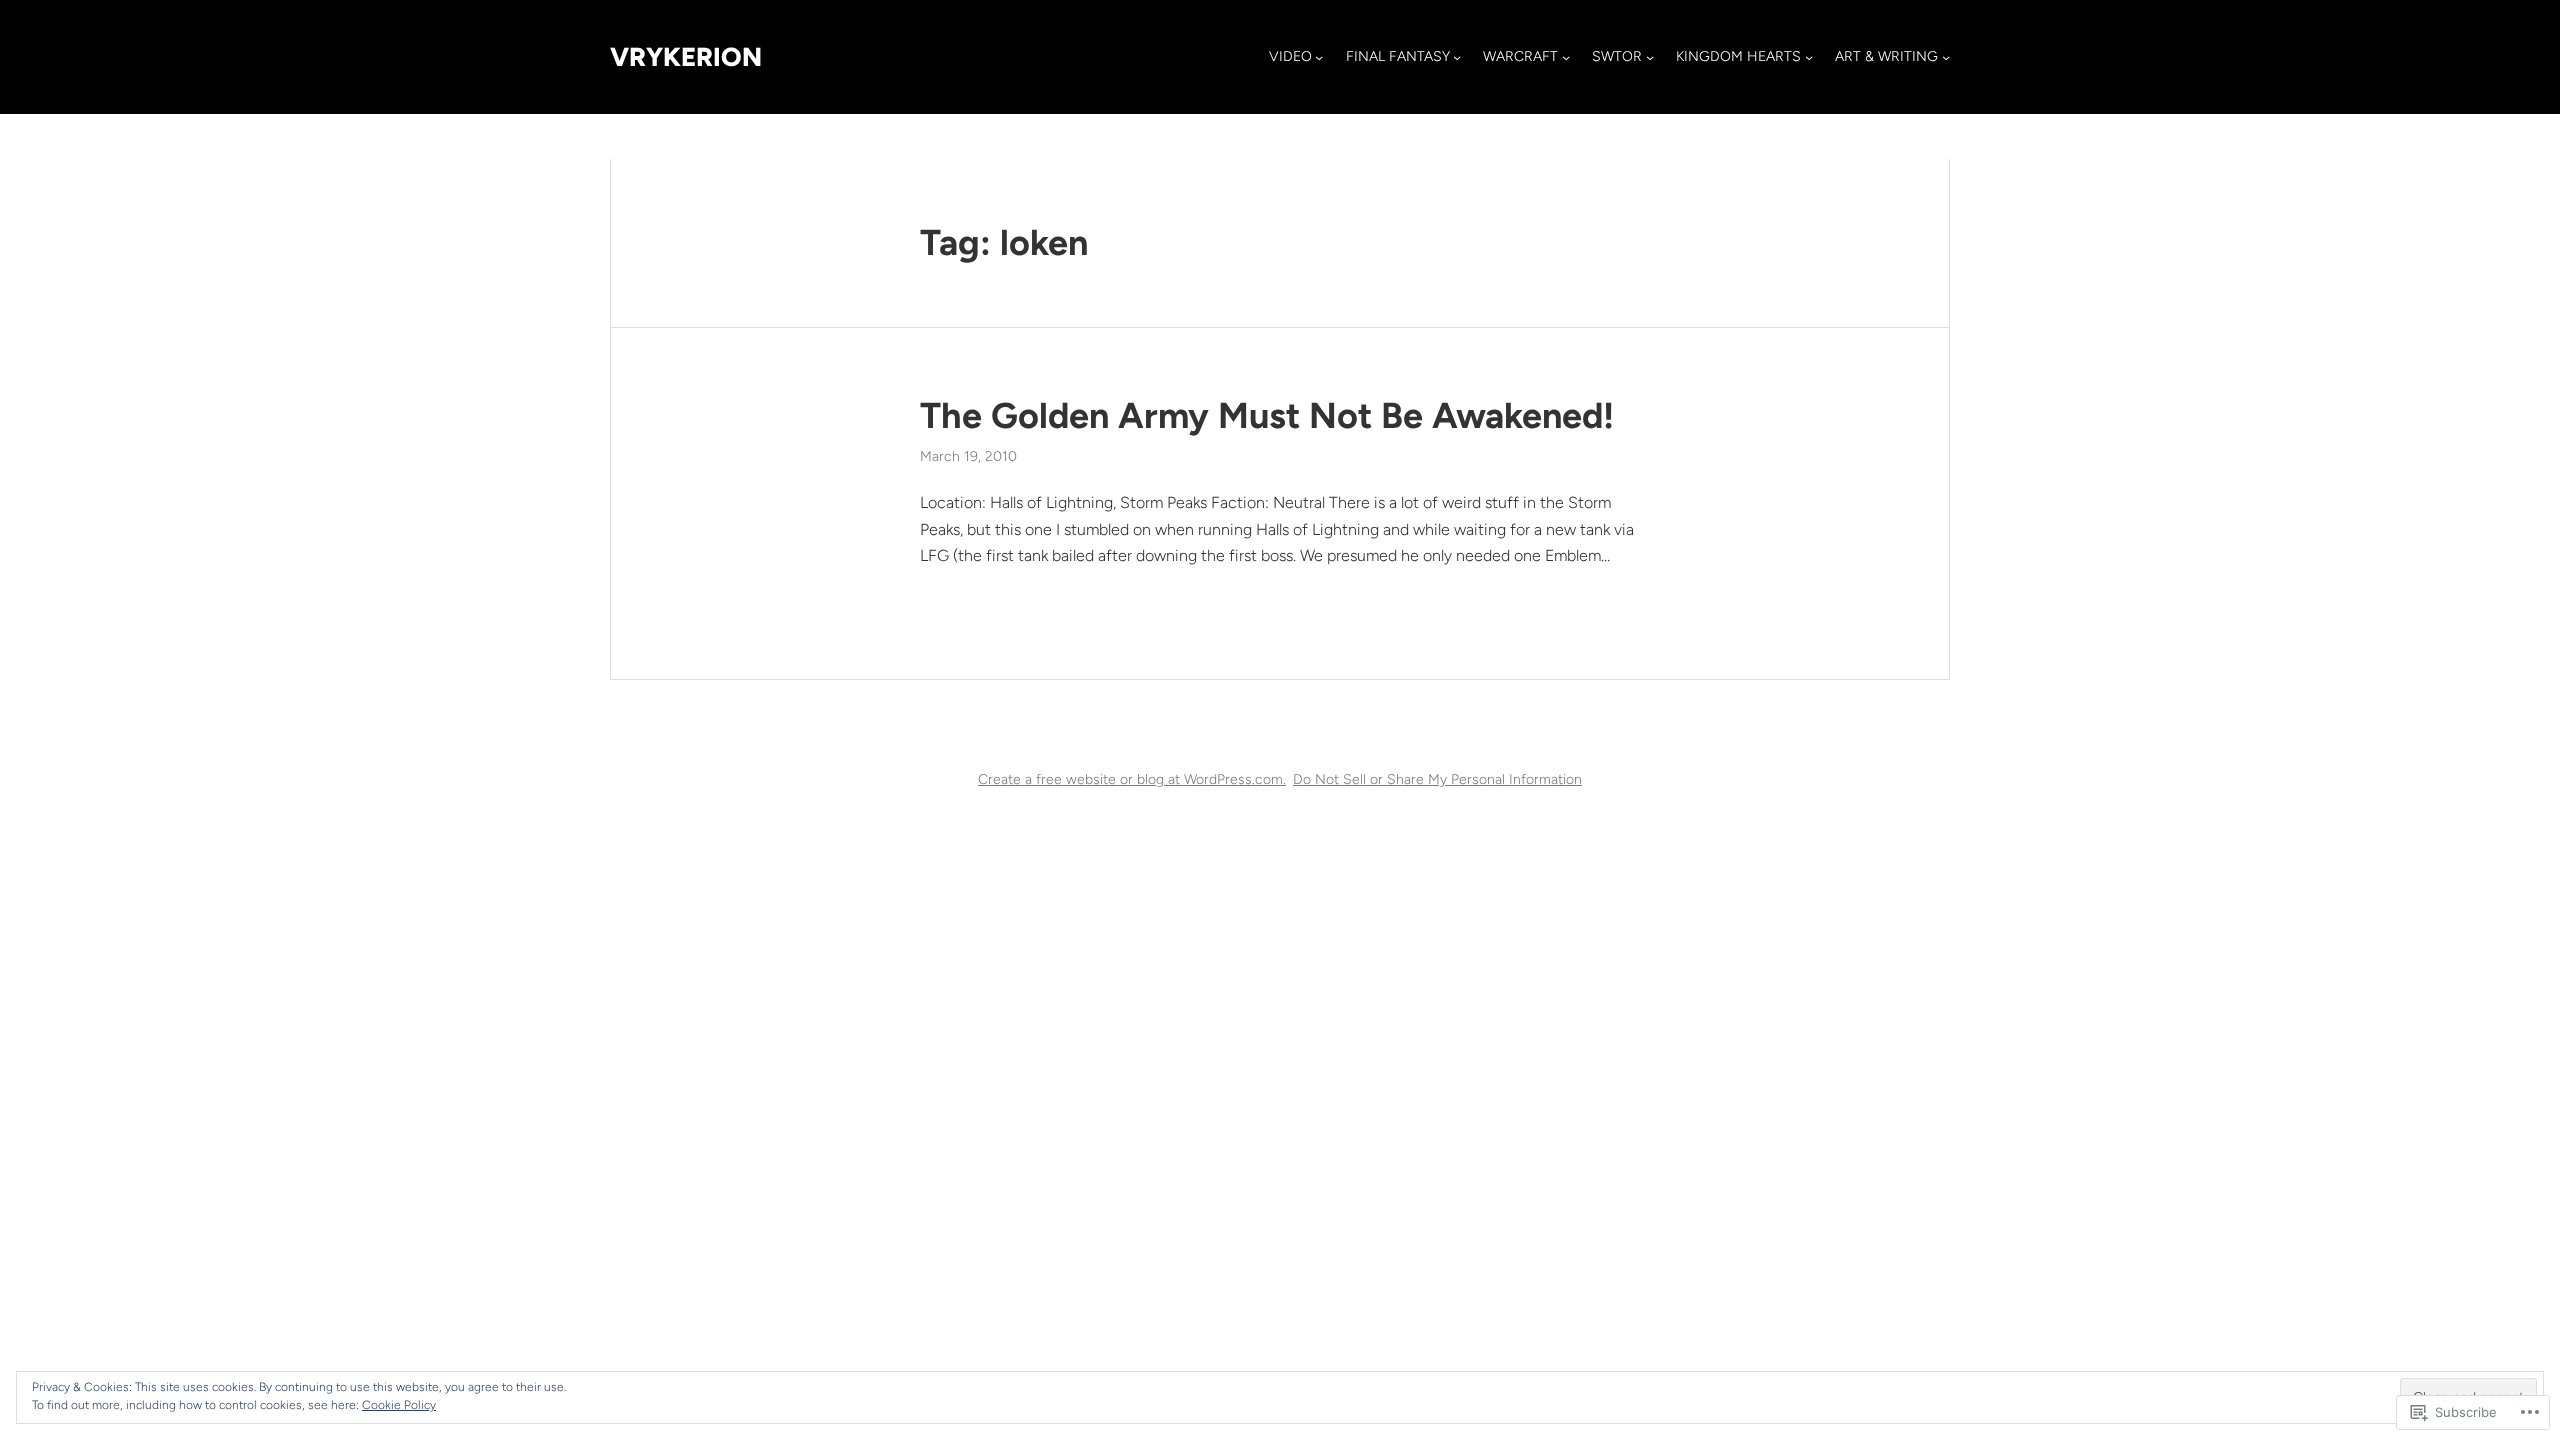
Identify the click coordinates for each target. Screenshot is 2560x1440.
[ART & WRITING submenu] (1946, 57)
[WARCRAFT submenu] (1566, 57)
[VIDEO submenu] (1319, 57)
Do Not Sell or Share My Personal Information (1437, 779)
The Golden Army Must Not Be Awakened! (1267, 415)
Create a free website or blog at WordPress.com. (1132, 779)
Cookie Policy (399, 1405)
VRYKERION (686, 57)
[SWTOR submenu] (1650, 57)
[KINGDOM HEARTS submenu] (1809, 57)
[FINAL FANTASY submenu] (1457, 57)
